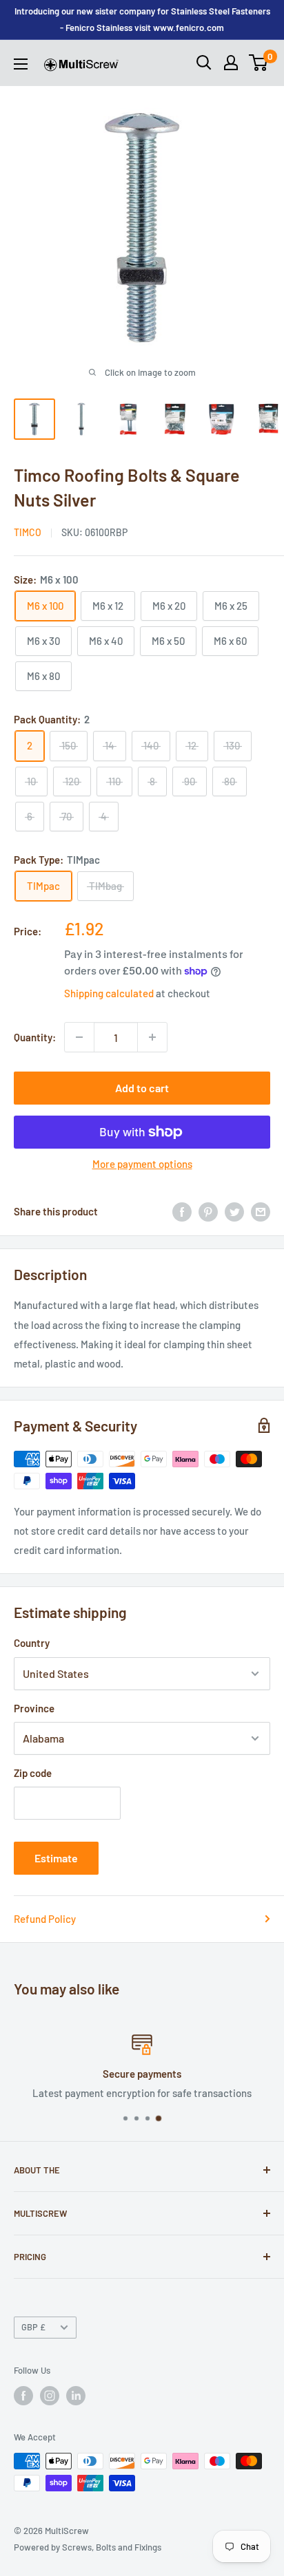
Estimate (56, 1858)
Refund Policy (45, 1919)
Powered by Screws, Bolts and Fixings (88, 2547)
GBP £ (33, 2327)
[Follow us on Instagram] (50, 2396)
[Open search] (204, 63)
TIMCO (28, 532)
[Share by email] (261, 1211)
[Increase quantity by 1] (152, 1037)
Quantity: (35, 1037)
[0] (259, 63)
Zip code (33, 1773)
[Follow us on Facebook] (23, 2396)
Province (34, 1708)
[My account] (231, 63)
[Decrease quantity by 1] (79, 1037)
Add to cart (142, 1088)
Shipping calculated (109, 993)
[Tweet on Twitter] (234, 1211)
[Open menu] (21, 64)
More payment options (142, 1164)
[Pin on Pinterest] (208, 1211)
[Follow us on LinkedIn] (76, 2396)
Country (32, 1643)
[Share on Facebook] (182, 1211)
